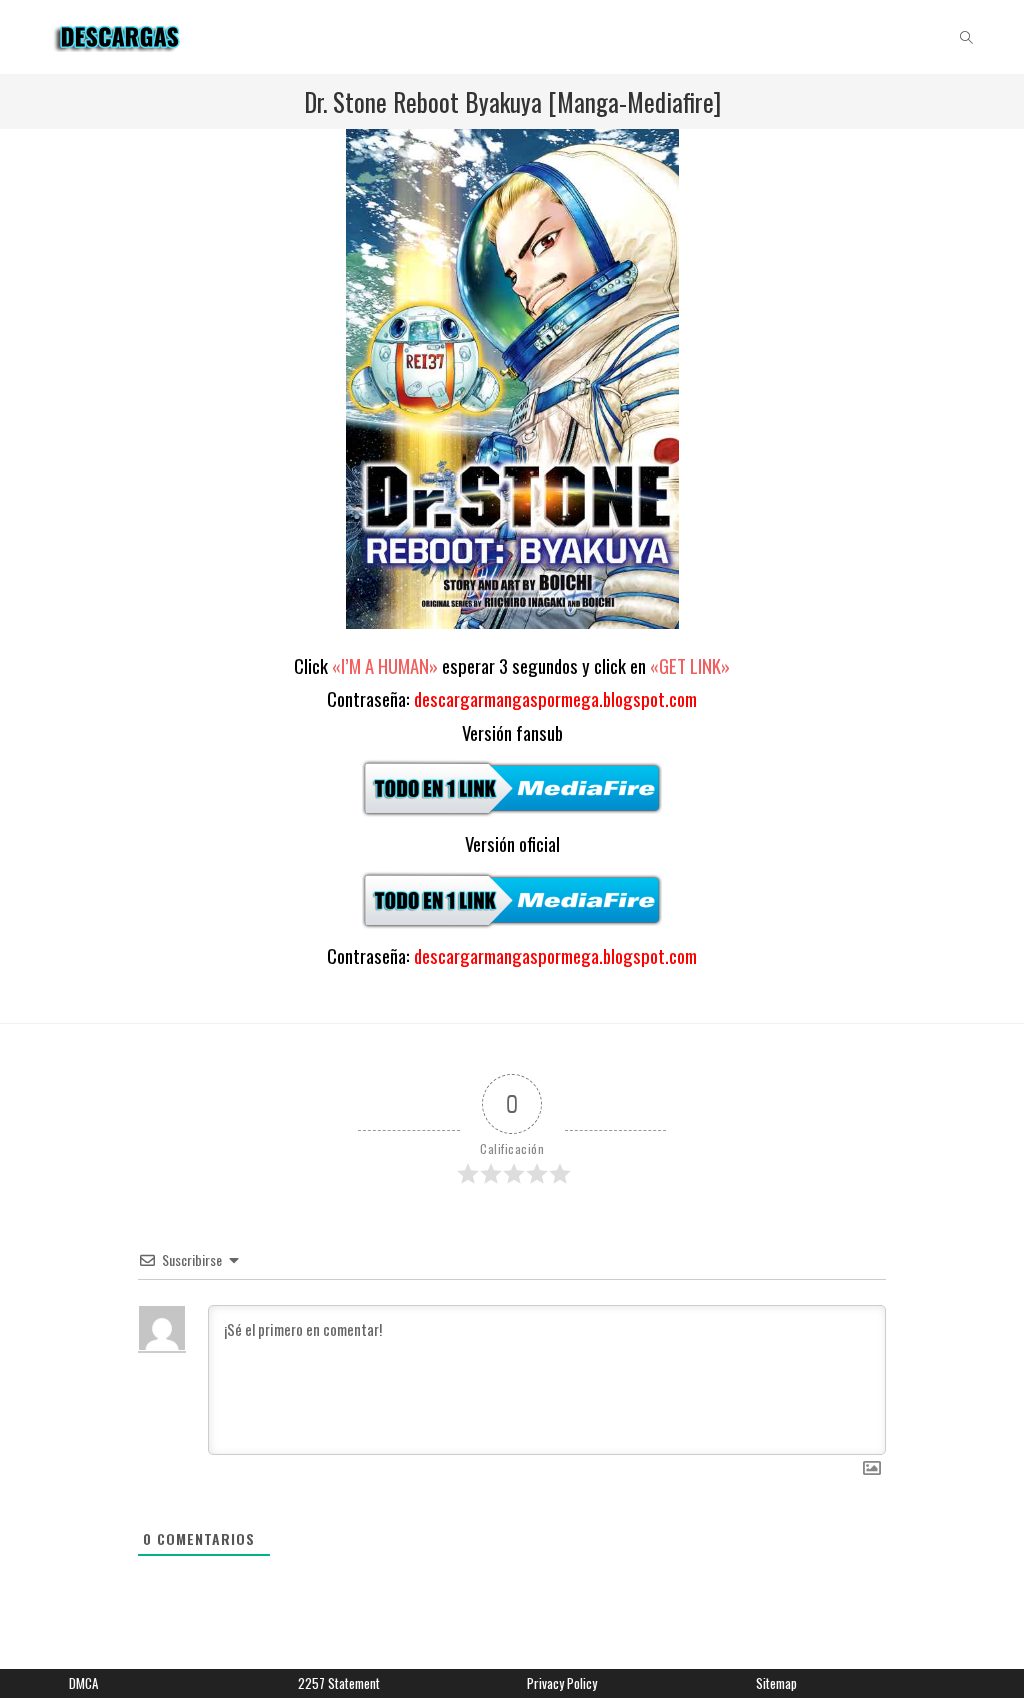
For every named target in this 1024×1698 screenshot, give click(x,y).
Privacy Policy (562, 1683)
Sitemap (776, 1683)
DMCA (83, 1683)
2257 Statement (339, 1683)
